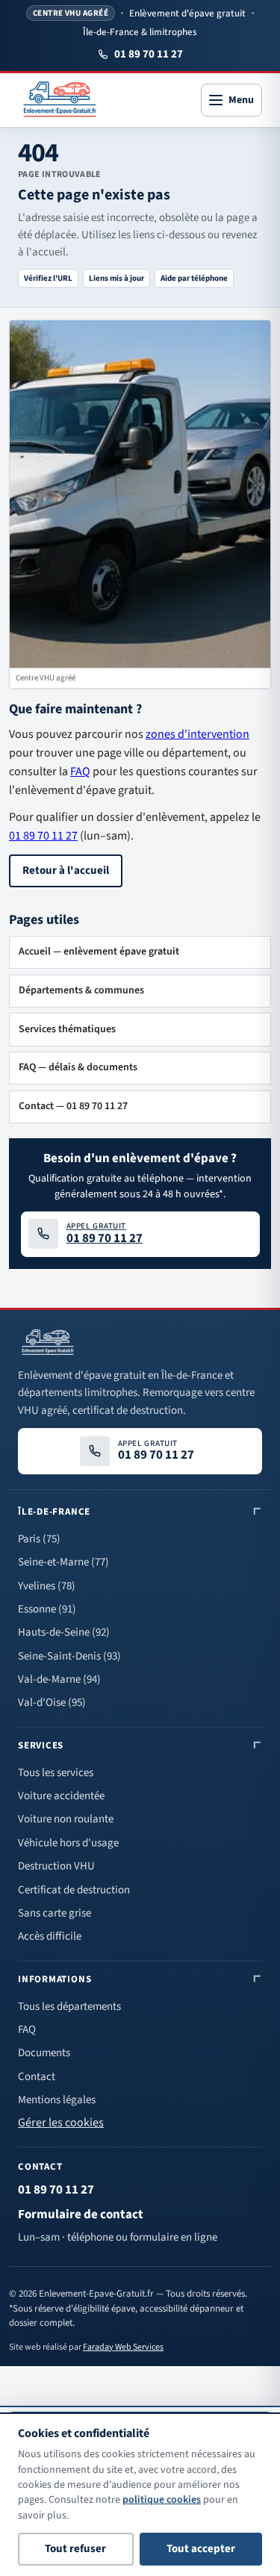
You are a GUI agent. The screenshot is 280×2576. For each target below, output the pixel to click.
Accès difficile (50, 1936)
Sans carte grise (55, 1913)
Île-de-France (54, 1512)
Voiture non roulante (66, 1819)
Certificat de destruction (74, 1890)
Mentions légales (57, 2100)
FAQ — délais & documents (78, 1067)
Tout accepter (201, 2549)
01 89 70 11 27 (149, 54)
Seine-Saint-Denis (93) (69, 1656)
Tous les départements (69, 2007)
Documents (44, 2053)
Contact (37, 2077)
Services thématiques (67, 1029)
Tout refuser (75, 2549)
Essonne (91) (47, 1609)
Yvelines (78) (47, 1586)
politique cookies (162, 2500)
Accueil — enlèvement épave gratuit (99, 952)
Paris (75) (39, 1539)
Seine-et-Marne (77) (63, 1562)
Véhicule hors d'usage (68, 1843)
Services (41, 1745)
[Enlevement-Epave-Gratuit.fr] (60, 100)
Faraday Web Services (123, 2347)
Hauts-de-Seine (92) (64, 1632)
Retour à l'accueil (66, 870)
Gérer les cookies (61, 2123)
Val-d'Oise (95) (52, 1703)
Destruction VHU (56, 1866)
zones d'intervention (197, 734)
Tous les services (56, 1773)
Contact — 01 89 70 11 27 (73, 1106)
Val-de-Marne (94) (59, 1679)
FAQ (80, 772)
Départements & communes (81, 990)
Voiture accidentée (61, 1796)
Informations (55, 1979)
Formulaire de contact (81, 2215)
